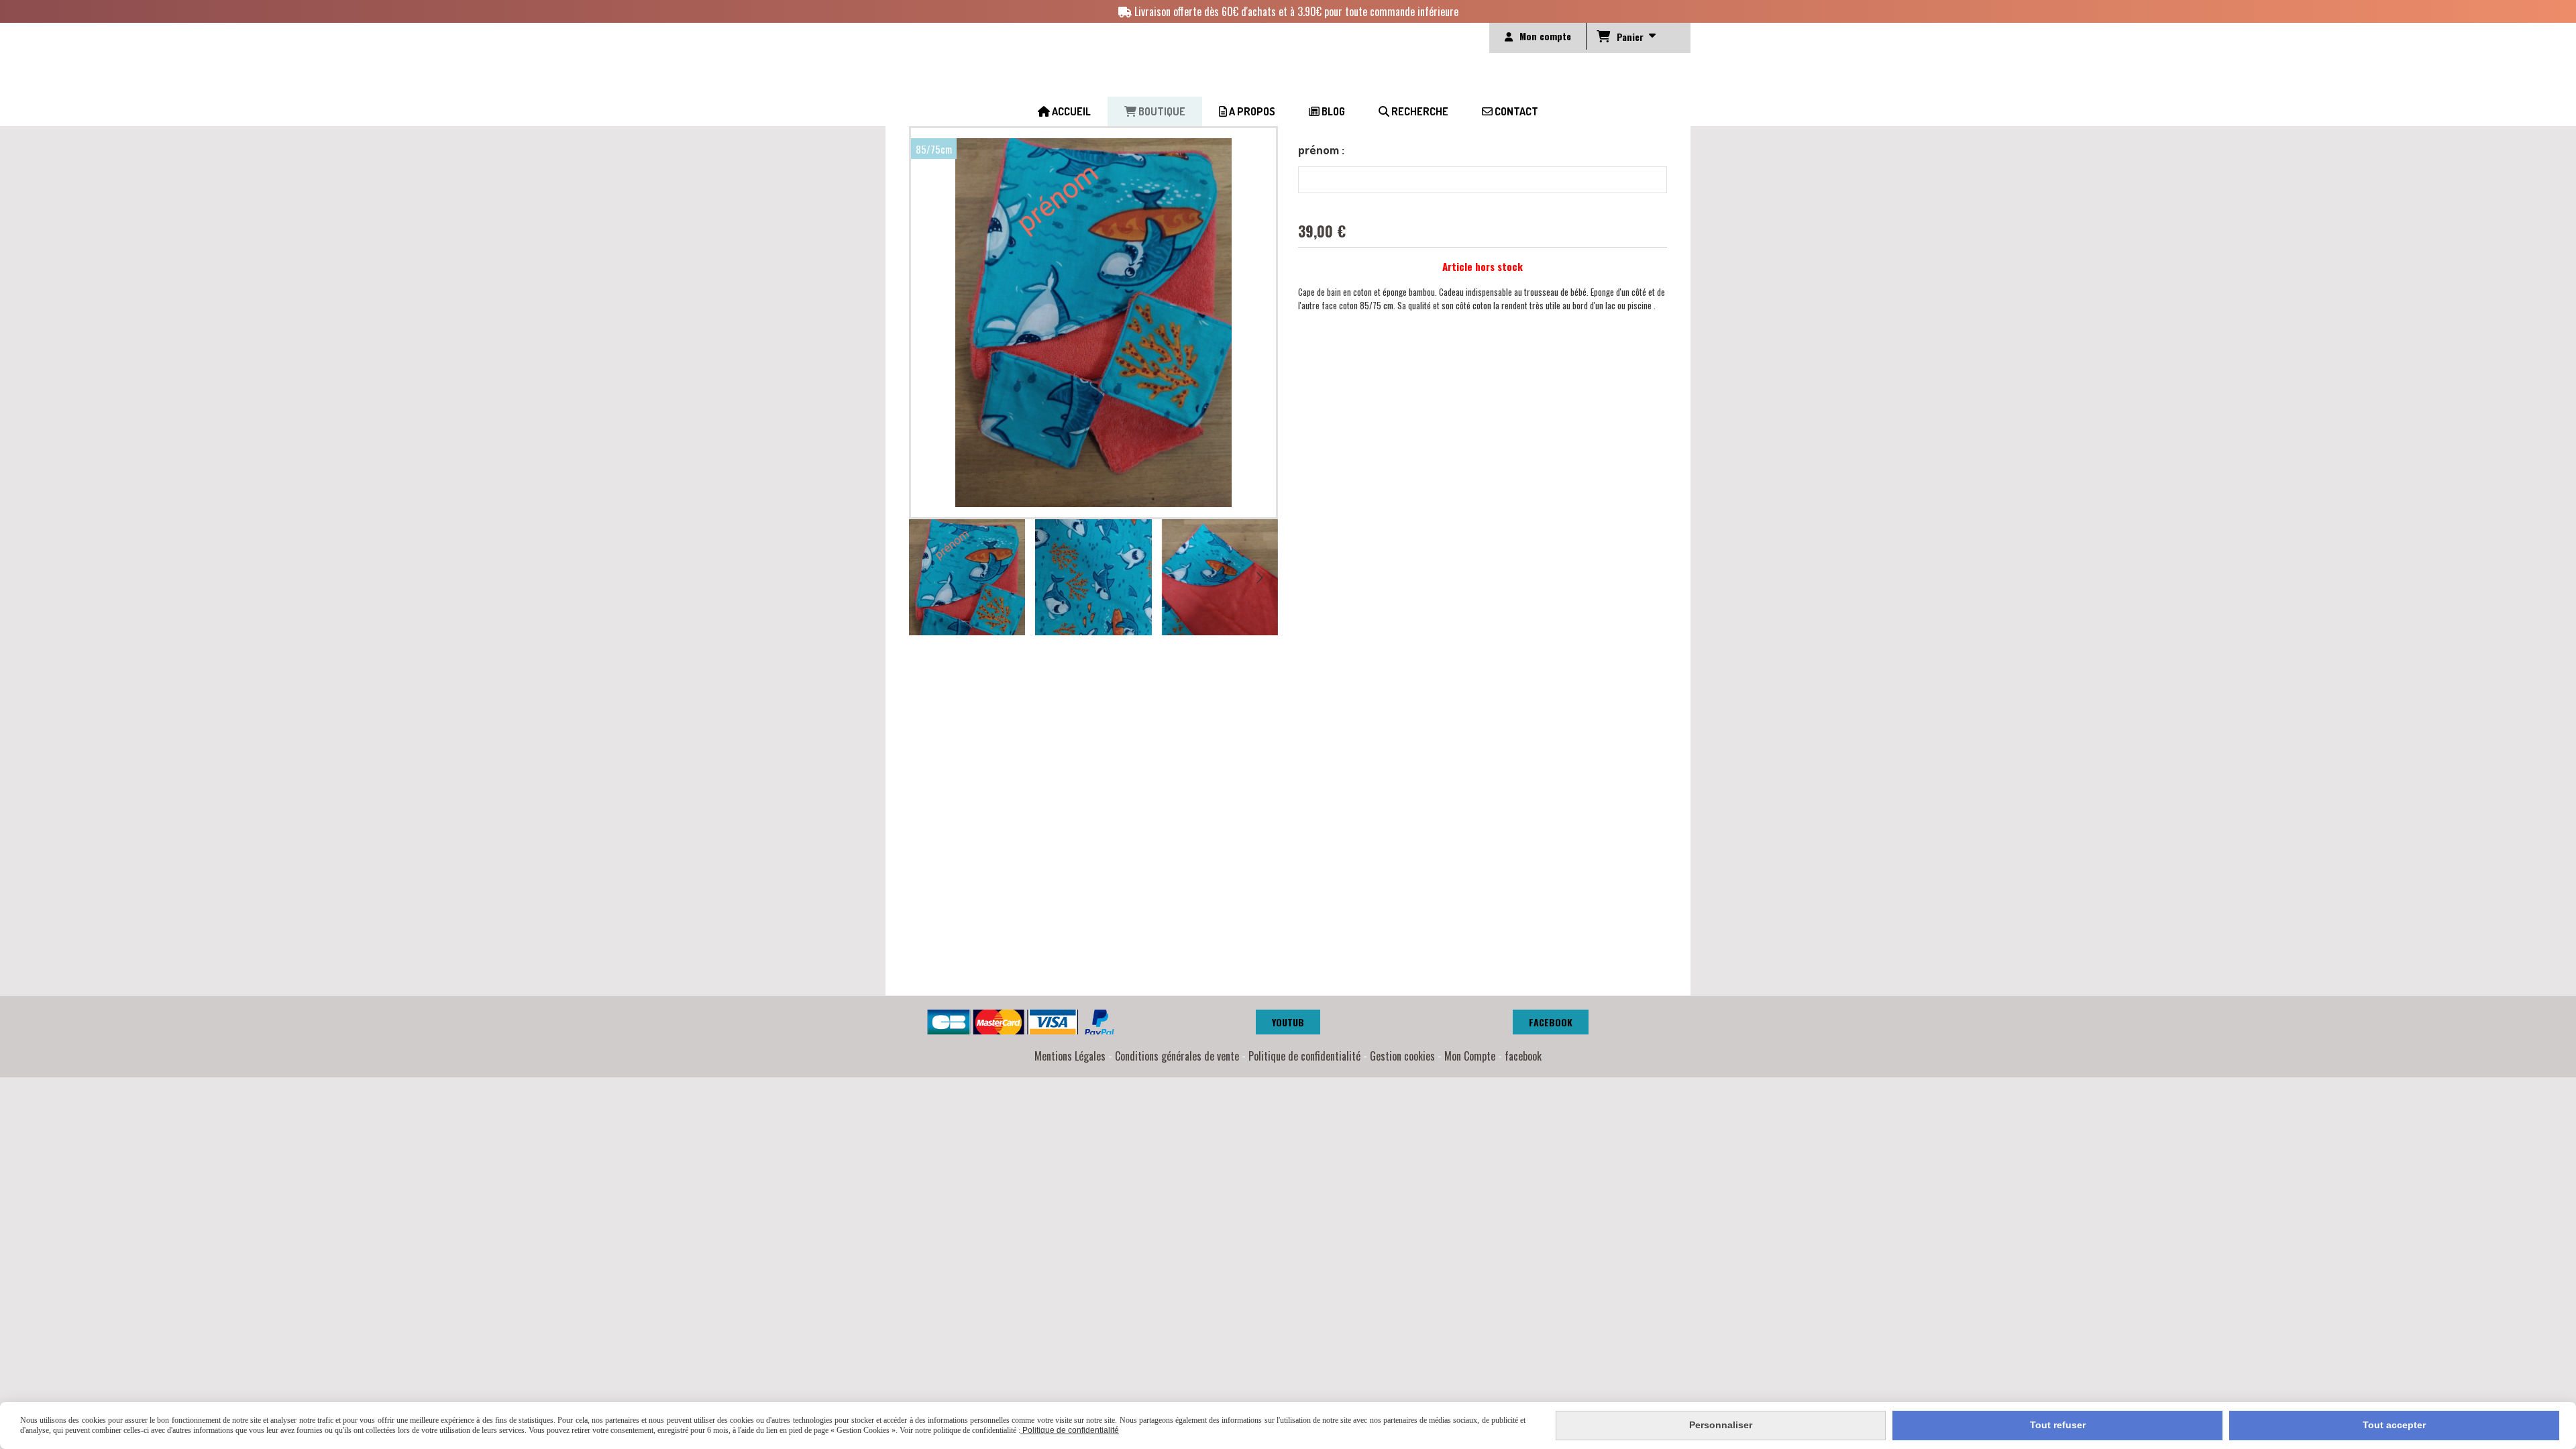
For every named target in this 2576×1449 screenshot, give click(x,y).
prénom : (1321, 150)
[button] (1259, 578)
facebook (1523, 1056)
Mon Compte (1470, 1056)
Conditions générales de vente (1177, 1056)
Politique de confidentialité (1304, 1056)
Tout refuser (2058, 1425)
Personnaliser (1721, 1425)
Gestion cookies (1402, 1056)
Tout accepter (2394, 1425)
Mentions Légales (1070, 1056)
